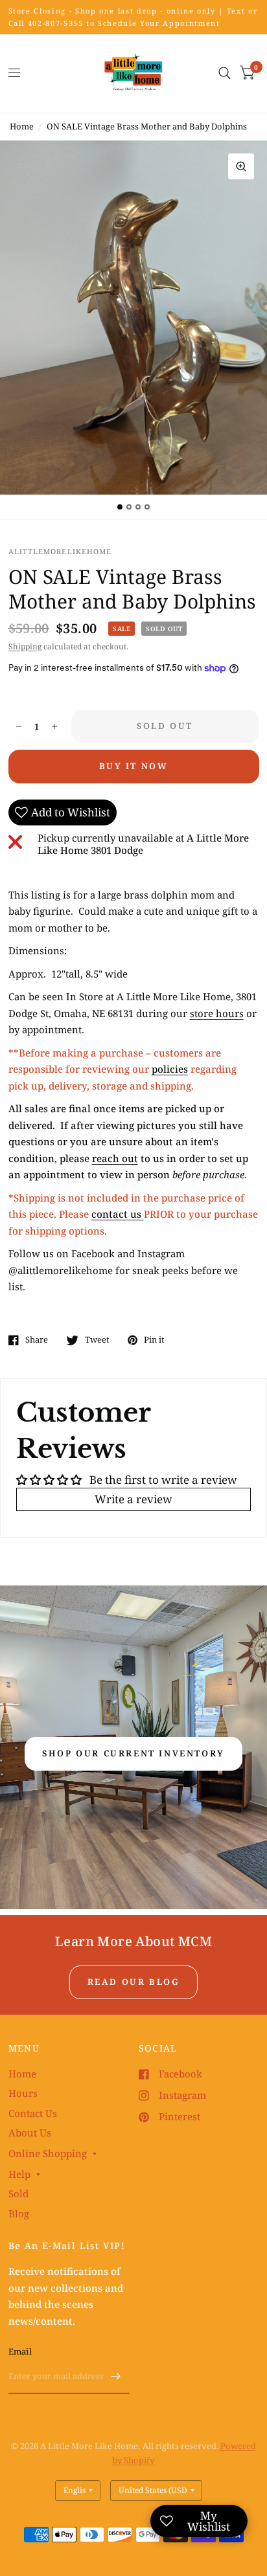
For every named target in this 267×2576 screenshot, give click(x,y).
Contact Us (33, 2113)
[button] (133, 1754)
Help (19, 2174)
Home (22, 126)
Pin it (154, 1340)
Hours (23, 2093)
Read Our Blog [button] (134, 1982)
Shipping (25, 646)
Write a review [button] (133, 1499)
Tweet (97, 1340)
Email (20, 2351)
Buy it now (134, 766)
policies (170, 1069)
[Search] (225, 73)
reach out (115, 1158)
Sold (18, 2193)
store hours (217, 1013)
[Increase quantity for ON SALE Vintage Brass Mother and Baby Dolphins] (54, 726)
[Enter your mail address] (116, 2377)
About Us (30, 2133)
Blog (19, 2213)
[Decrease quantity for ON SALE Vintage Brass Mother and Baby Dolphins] (19, 726)
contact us (118, 1214)
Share (37, 1340)
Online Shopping (48, 2153)
